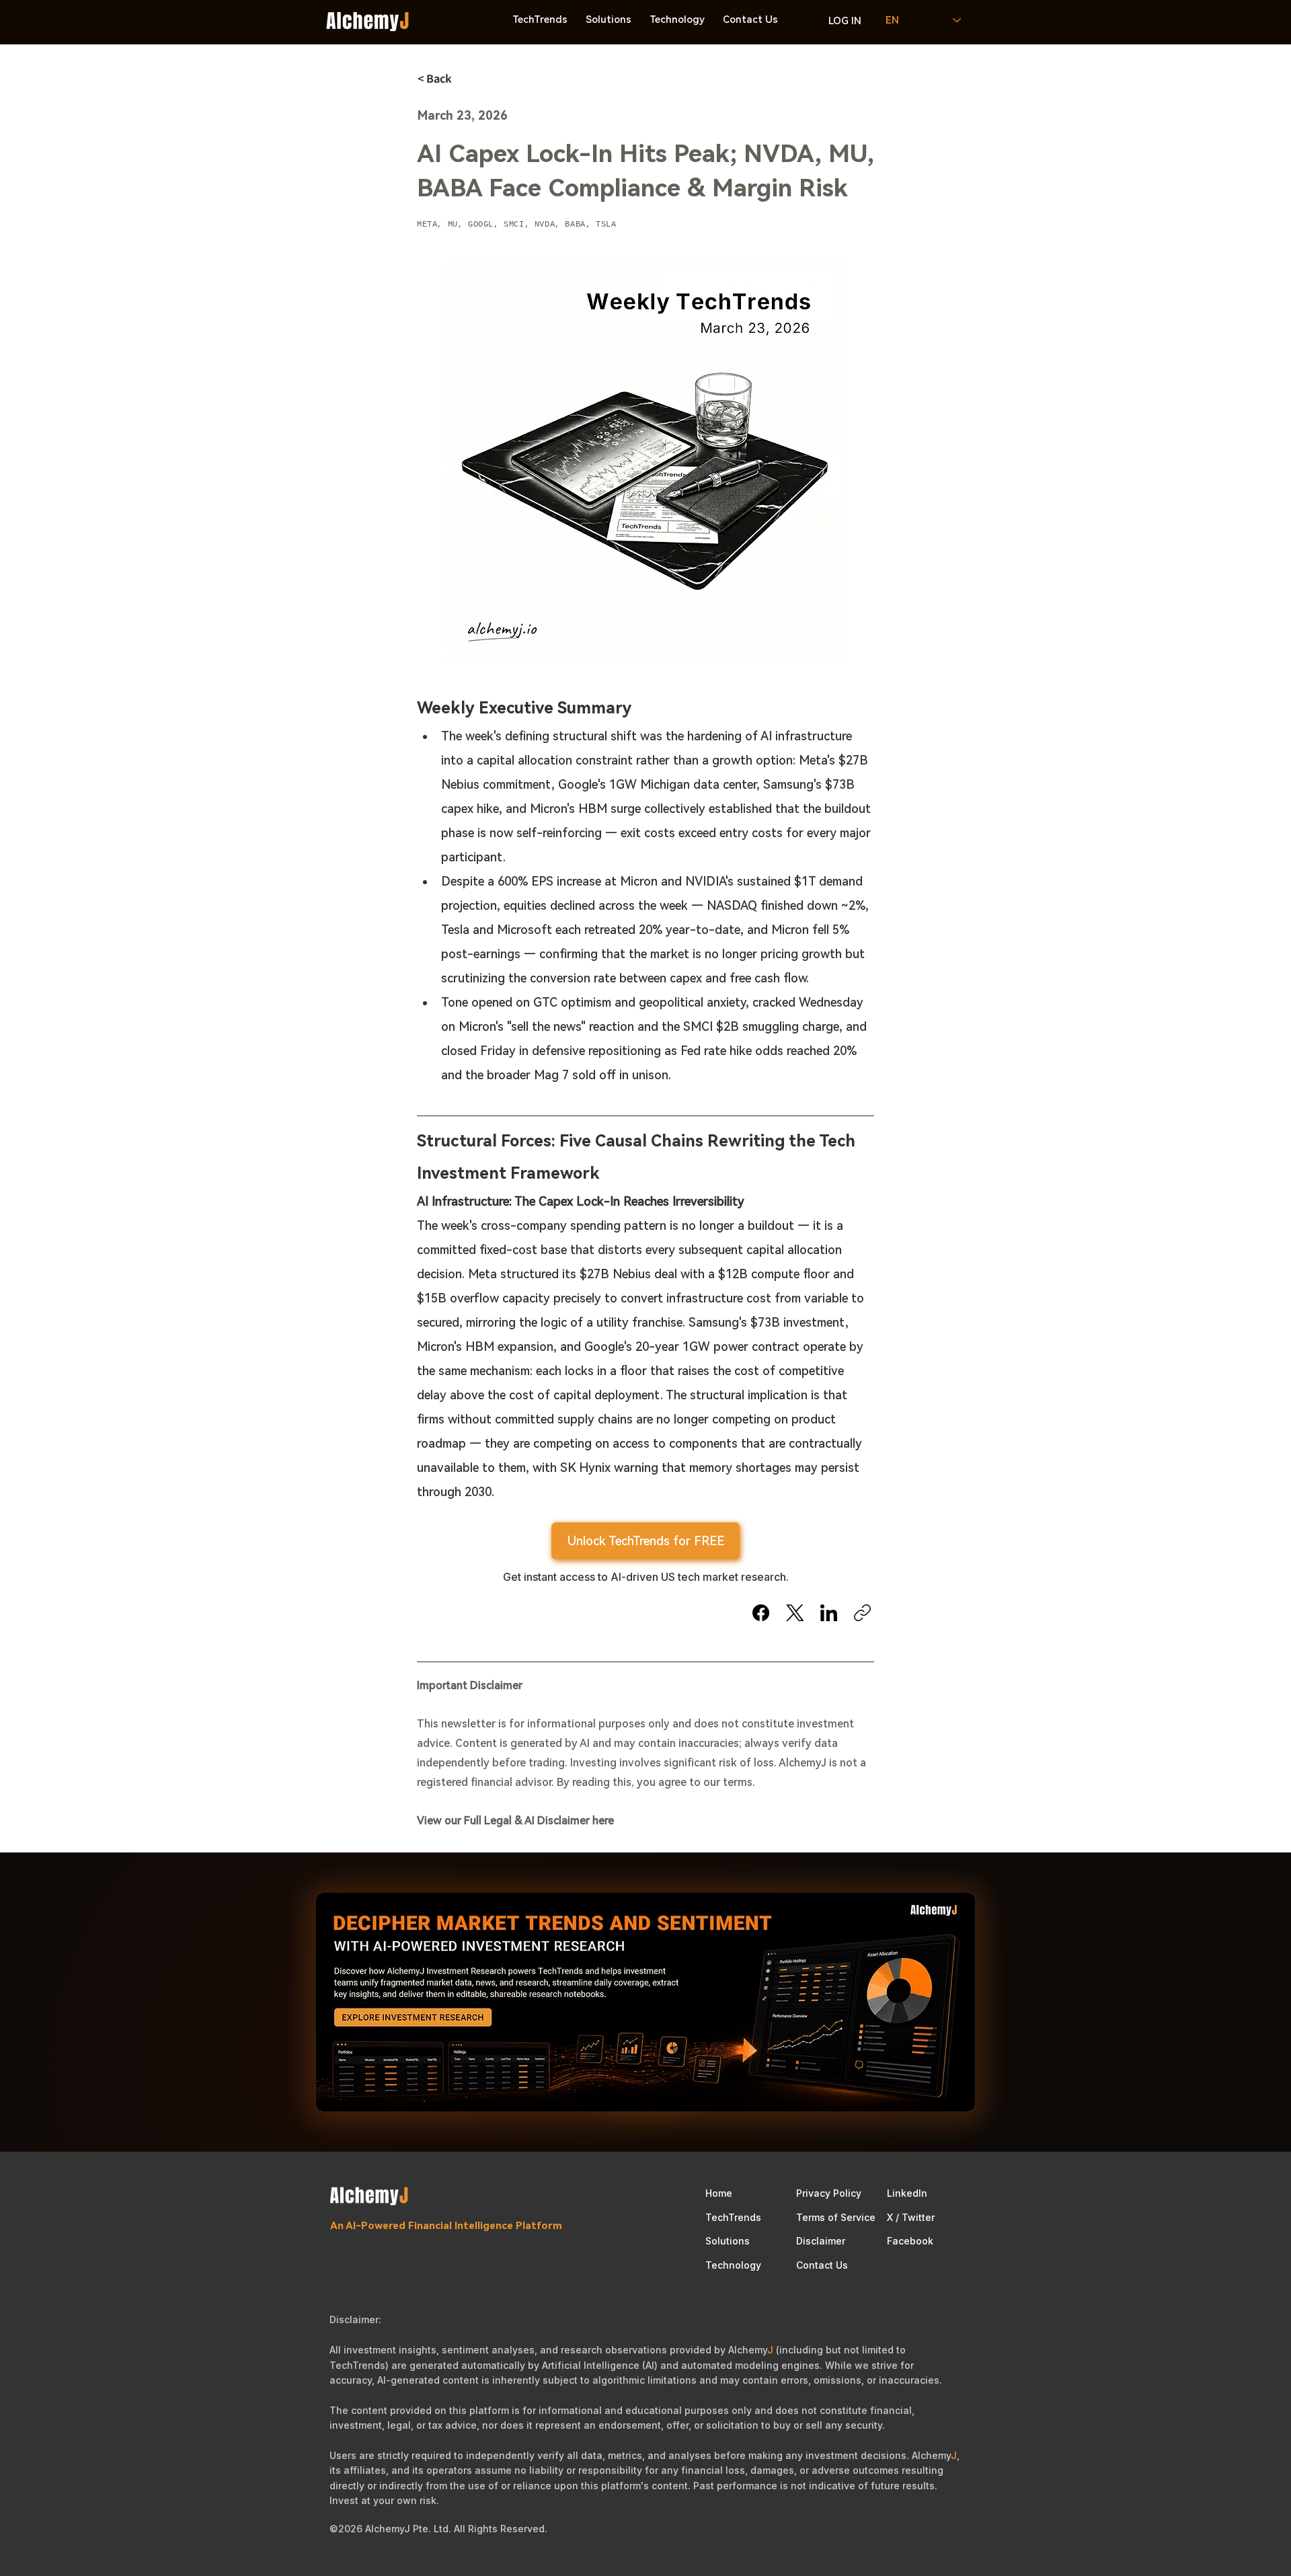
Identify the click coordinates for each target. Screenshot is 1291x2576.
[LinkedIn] (829, 1613)
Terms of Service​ (836, 2217)
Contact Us (822, 2265)
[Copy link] (862, 1613)
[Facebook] (761, 1613)
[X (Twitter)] (795, 1613)
